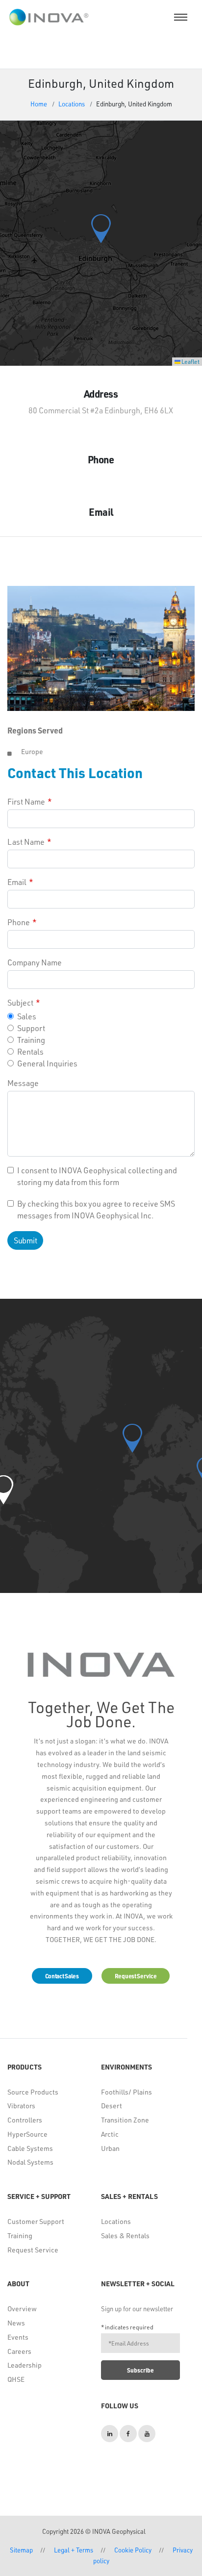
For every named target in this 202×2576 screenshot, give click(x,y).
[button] (101, 229)
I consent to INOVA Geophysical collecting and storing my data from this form (97, 1176)
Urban (110, 2148)
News (16, 2323)
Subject (20, 1002)
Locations (72, 104)
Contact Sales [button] (62, 1976)
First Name (26, 801)
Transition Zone (125, 2120)
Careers (19, 2351)
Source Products (33, 2092)
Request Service (33, 2250)
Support (31, 1028)
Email (17, 882)
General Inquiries (47, 1063)
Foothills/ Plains (126, 2092)
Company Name (35, 962)
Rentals (30, 1051)
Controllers (25, 2120)
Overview (22, 2309)
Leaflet (190, 361)
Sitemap (21, 2550)
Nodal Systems (30, 2162)
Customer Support (36, 2221)
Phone (19, 922)
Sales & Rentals (125, 2235)
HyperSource (27, 2134)
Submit (25, 1240)
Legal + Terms (74, 2550)
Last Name (26, 842)
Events (18, 2337)
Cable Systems (30, 2148)
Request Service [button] (136, 1976)
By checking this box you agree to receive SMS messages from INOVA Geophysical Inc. (96, 1209)
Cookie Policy (133, 2550)
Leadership (25, 2365)
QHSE (16, 2379)
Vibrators (21, 2106)
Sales (27, 1016)
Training (31, 1040)
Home (39, 104)
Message (23, 1083)
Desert (112, 2106)
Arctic (110, 2134)
